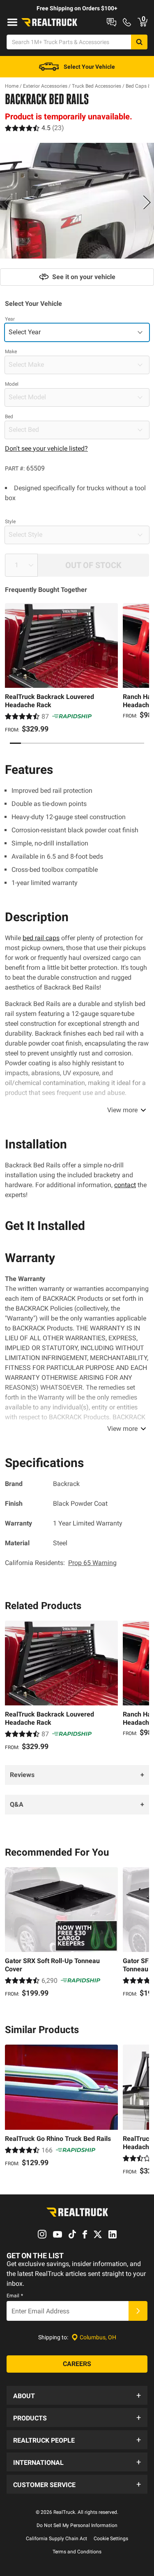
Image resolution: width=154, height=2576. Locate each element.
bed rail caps (41, 938)
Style (10, 522)
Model (12, 384)
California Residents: (61, 1563)
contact (125, 1185)
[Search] (139, 42)
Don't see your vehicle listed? (46, 448)
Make (11, 352)
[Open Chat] (111, 22)
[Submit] (138, 2311)
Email (15, 2296)
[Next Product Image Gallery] (147, 202)
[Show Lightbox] (77, 201)
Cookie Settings (111, 2539)
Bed (9, 417)
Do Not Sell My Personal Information (77, 2525)
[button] (77, 2395)
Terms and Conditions (77, 2552)
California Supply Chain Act (56, 2539)
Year (10, 319)
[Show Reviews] (34, 128)
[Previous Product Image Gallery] (7, 202)
